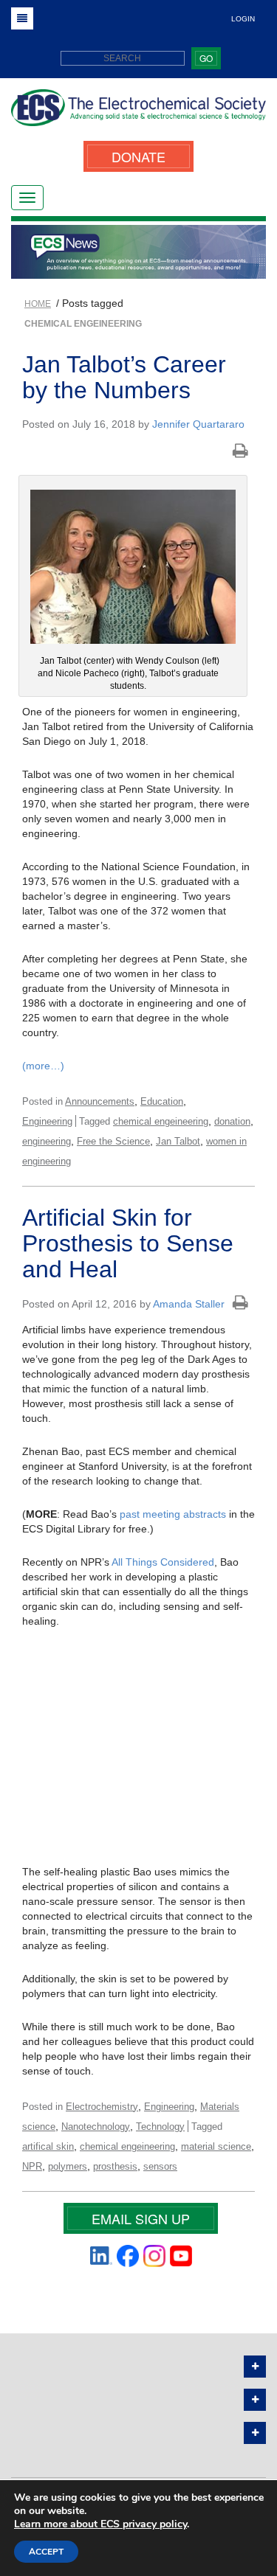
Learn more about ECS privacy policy (100, 2524)
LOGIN (243, 19)
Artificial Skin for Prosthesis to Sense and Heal (128, 1243)
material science (216, 2146)
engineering (47, 1141)
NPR (32, 2166)
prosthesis (115, 2166)
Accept (46, 2552)
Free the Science (113, 1141)
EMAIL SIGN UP (141, 2218)
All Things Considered (163, 1562)
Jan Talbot (178, 1141)
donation (232, 1121)
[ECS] (138, 113)
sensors (160, 2166)
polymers (68, 2166)
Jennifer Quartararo (198, 424)
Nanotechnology (96, 2127)
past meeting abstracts (173, 1514)
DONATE (138, 156)
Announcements (100, 1101)
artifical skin (48, 2146)
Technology (160, 2127)
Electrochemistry (102, 2107)
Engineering (47, 1121)
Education (162, 1101)
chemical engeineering (161, 1121)
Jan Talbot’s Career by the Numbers (124, 377)
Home (38, 304)
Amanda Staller (189, 1304)
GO (206, 58)
